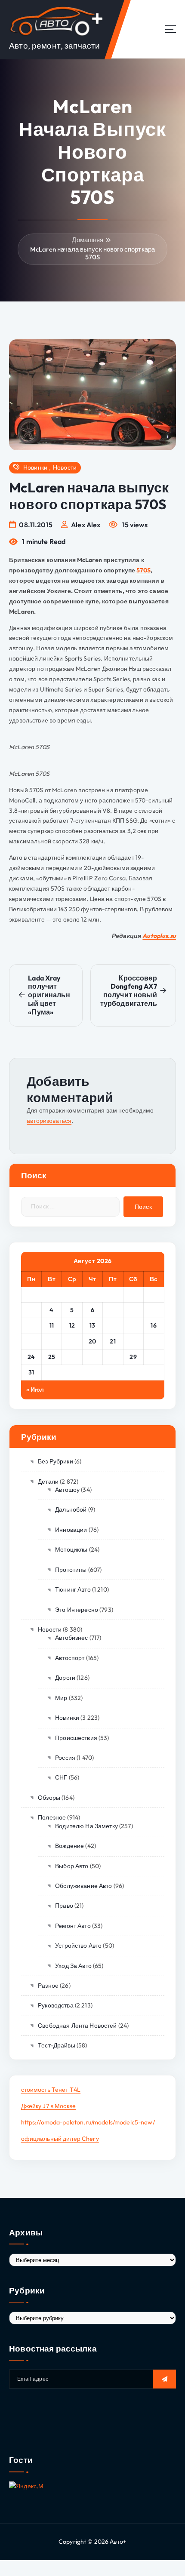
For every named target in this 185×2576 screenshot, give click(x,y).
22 (133, 1341)
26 (72, 1357)
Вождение (69, 1846)
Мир (61, 1698)
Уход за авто (73, 1966)
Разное (48, 1986)
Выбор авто (72, 1866)
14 (113, 1325)
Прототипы (71, 1570)
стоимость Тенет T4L (51, 2090)
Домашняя (88, 240)
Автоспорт (70, 1658)
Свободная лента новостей (77, 2026)
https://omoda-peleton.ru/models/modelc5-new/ (88, 2122)
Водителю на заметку (86, 1826)
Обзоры (49, 1798)
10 (31, 1325)
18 (52, 1341)
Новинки (35, 468)
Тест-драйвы (57, 2045)
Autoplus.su (159, 936)
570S (143, 570)
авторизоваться (49, 1121)
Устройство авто (78, 1946)
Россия (65, 1758)
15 (133, 1325)
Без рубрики (55, 1461)
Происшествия (76, 1738)
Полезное (52, 1817)
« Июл (35, 1389)
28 (113, 1357)
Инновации (71, 1530)
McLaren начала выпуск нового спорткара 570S (92, 253)
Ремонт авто (73, 1926)
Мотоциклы (71, 1549)
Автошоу (67, 1490)
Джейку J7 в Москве (49, 2106)
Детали (48, 1482)
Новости (65, 468)
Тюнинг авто (73, 1589)
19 (72, 1341)
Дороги (65, 1678)
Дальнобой (71, 1509)
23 (154, 1341)
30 (154, 1357)
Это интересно (77, 1610)
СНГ (61, 1777)
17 (31, 1341)
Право (64, 1906)
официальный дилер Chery (60, 2139)
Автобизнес (71, 1638)
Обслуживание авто (83, 1886)
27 (92, 1357)
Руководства (56, 2005)
